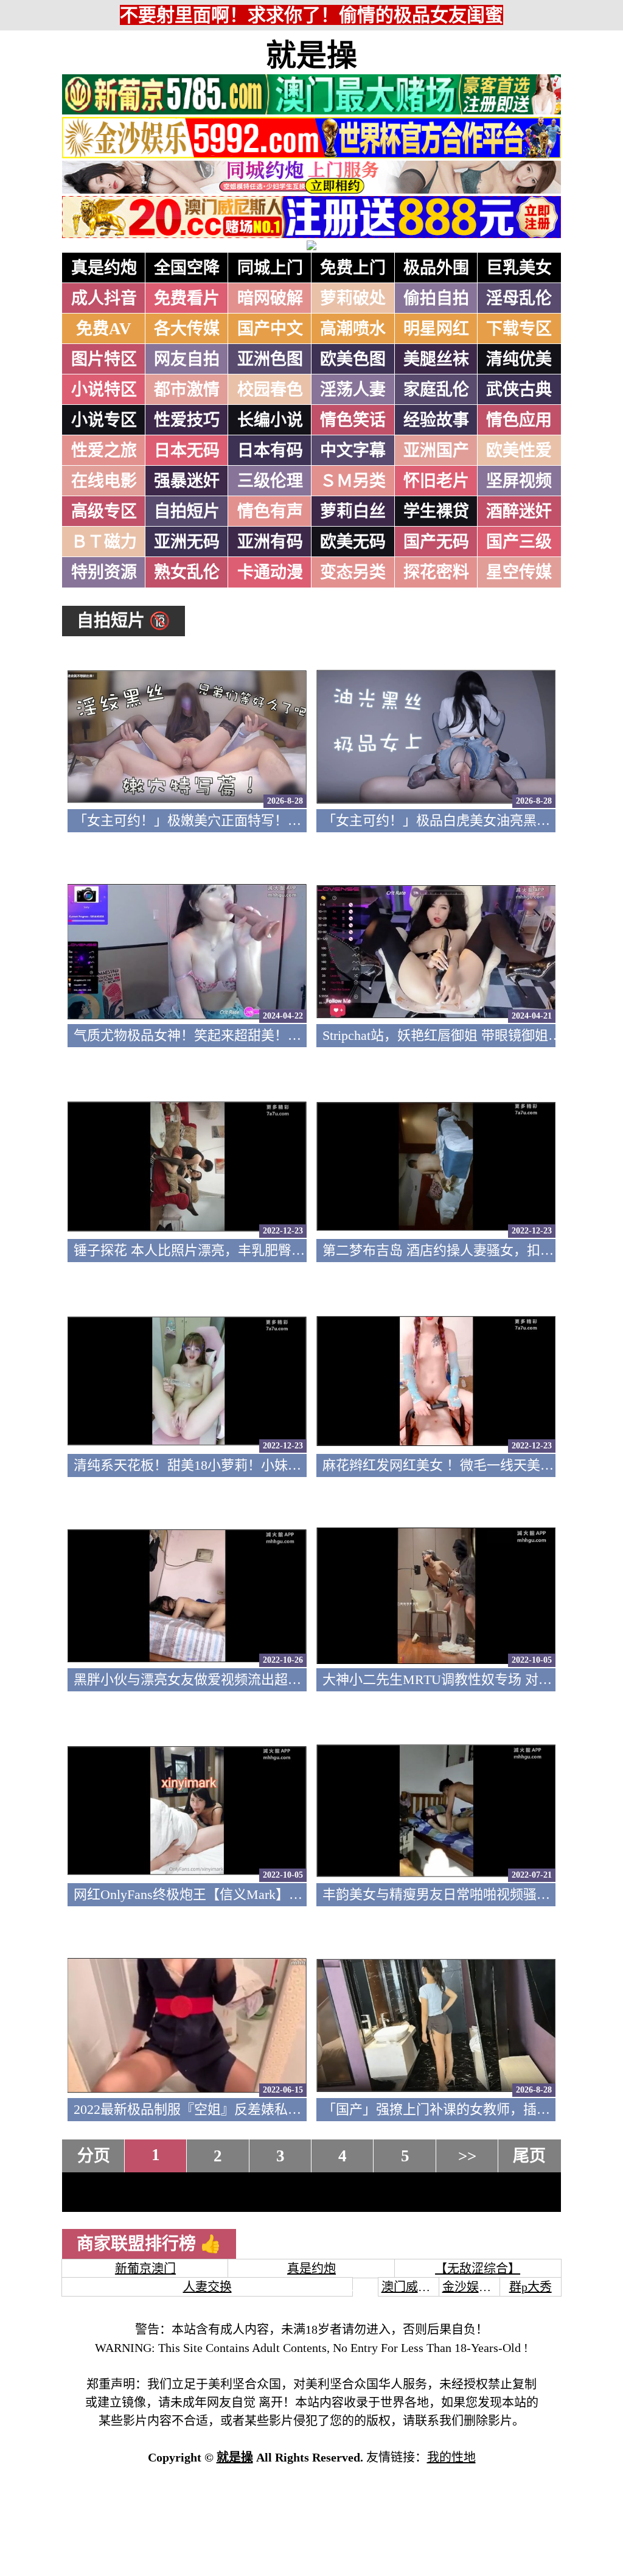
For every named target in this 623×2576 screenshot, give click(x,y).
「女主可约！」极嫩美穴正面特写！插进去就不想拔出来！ (248, 820)
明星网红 (436, 329)
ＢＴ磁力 (104, 542)
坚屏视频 (519, 481)
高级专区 (104, 511)
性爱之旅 (104, 451)
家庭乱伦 (436, 390)
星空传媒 (519, 572)
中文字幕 (353, 451)
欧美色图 (353, 359)
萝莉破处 (353, 298)
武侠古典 (519, 390)
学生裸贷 (436, 511)
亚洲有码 (270, 542)
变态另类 (353, 572)
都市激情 (187, 390)
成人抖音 (104, 298)
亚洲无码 (187, 542)
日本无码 (187, 451)
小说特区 (104, 390)
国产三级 (519, 542)
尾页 (529, 2156)
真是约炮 (104, 268)
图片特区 (104, 359)
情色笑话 (353, 420)
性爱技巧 (187, 420)
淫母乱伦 (519, 298)
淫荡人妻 (353, 390)
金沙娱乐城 (473, 2287)
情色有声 (270, 511)
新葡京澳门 (145, 2269)
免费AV (104, 329)
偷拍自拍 (436, 298)
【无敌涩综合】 (478, 2269)
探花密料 (436, 572)
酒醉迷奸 (519, 511)
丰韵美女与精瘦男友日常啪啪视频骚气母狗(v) (457, 1894)
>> (467, 2156)
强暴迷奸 (187, 481)
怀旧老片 (436, 481)
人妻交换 (207, 2287)
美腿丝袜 (436, 359)
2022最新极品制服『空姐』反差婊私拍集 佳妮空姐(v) (230, 2109)
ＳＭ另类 (353, 481)
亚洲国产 (436, 451)
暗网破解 (270, 298)
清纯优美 (519, 359)
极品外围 (436, 268)
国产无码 (436, 542)
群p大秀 (531, 2287)
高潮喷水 (353, 329)
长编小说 (270, 420)
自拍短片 (187, 511)
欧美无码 (353, 542)
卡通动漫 (270, 572)
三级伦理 (270, 481)
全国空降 (187, 268)
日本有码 (270, 451)
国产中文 (270, 329)
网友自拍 (187, 359)
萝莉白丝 (353, 511)
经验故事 (436, 420)
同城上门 (270, 268)
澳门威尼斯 (412, 2287)
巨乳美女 (519, 268)
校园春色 (270, 390)
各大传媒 (187, 329)
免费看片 (187, 298)
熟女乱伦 (187, 572)
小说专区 (104, 420)
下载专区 (519, 329)
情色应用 (519, 420)
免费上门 (353, 268)
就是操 (311, 55)
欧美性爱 (519, 451)
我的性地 (451, 2457)
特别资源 (104, 572)
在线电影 (104, 481)
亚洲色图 (270, 359)
